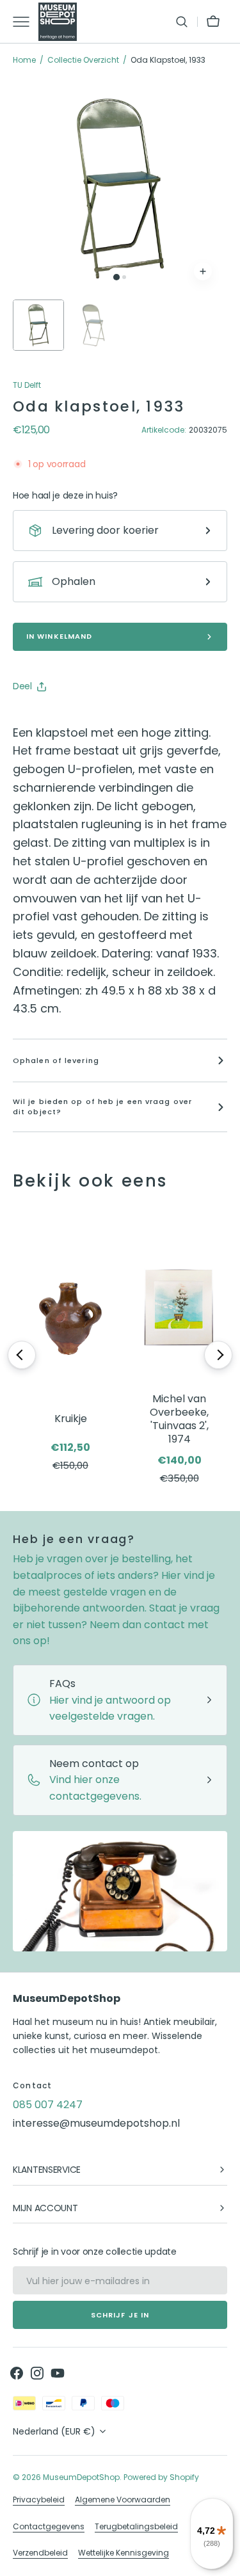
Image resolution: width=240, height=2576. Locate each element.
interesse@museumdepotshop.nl (96, 2123)
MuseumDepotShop (81, 2477)
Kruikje (71, 1419)
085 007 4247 (48, 2105)
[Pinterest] (82, 719)
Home (24, 60)
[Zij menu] (26, 22)
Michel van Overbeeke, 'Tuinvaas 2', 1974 (179, 1419)
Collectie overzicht (83, 60)
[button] (182, 22)
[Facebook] (58, 719)
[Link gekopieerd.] (106, 719)
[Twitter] (33, 719)
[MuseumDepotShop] (58, 22)
